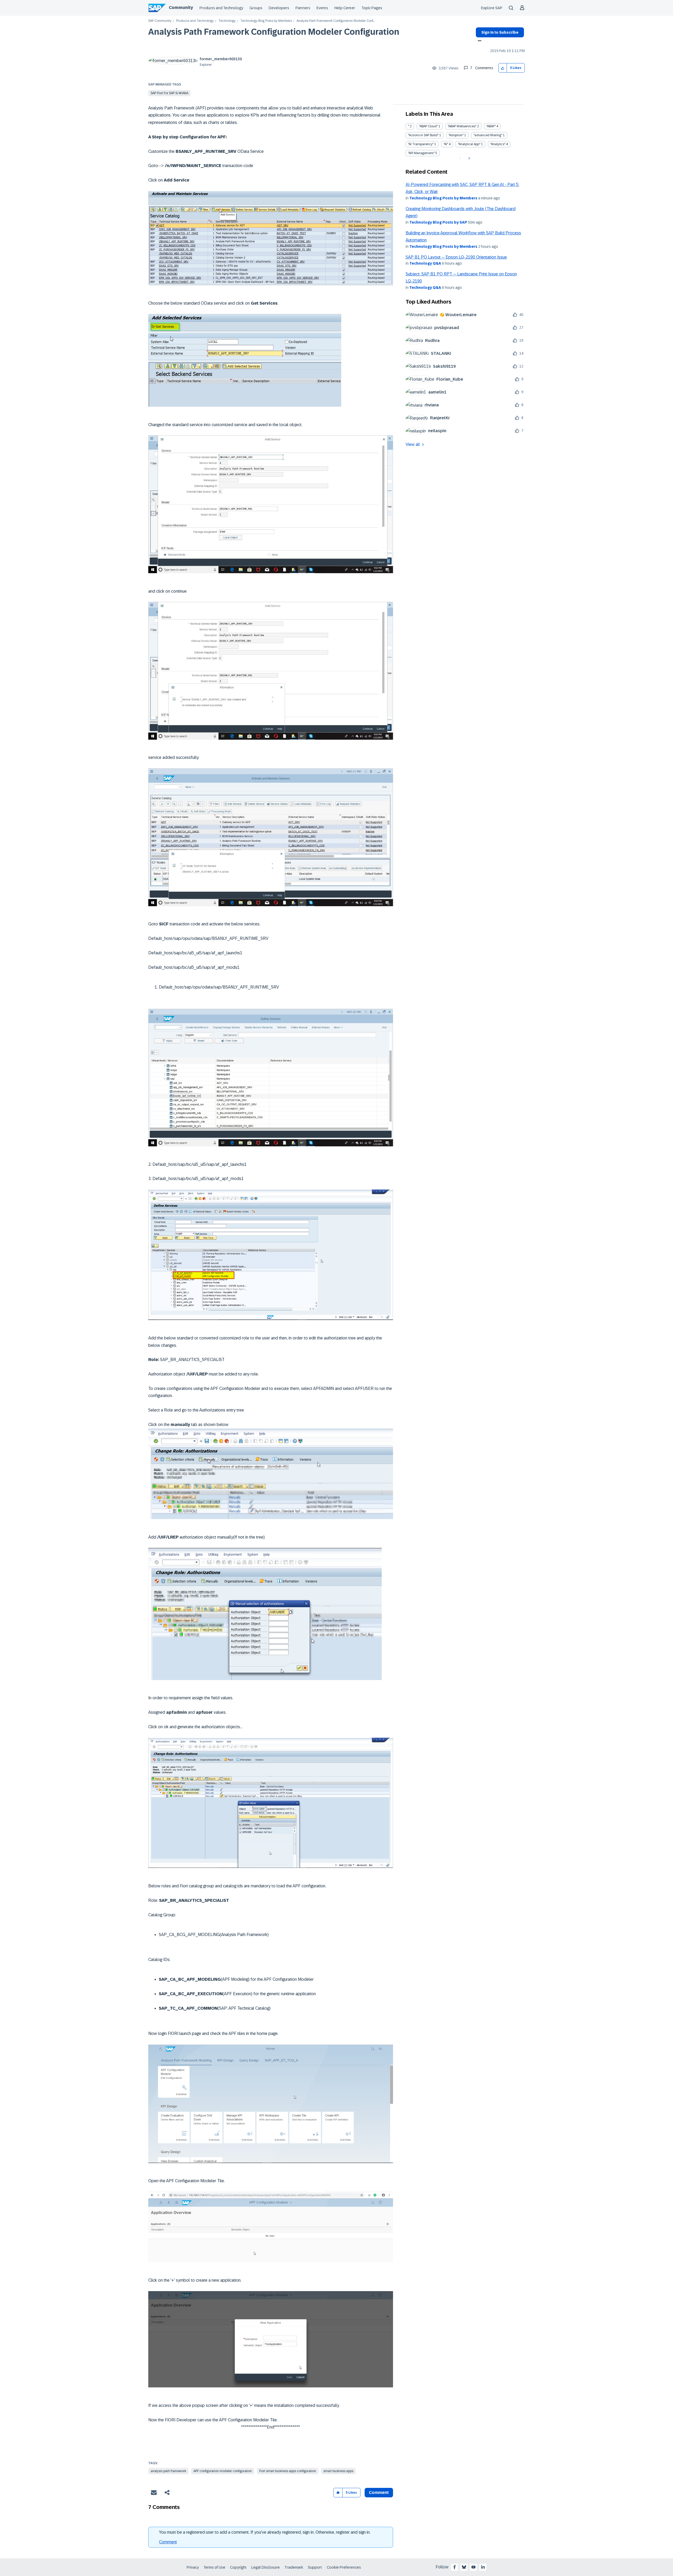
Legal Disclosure (266, 2567)
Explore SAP (492, 8)
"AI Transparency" (421, 144)
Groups (256, 8)
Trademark (294, 2567)
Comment (168, 2542)
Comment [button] (379, 2492)
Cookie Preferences (344, 2567)
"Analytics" (498, 144)
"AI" (446, 144)
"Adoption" (456, 135)
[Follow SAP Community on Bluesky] (464, 2567)
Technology (227, 21)
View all (413, 444)
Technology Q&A (425, 263)
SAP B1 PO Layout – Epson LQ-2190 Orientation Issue (456, 257)
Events (322, 8)
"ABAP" (491, 126)
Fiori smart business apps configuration (288, 2471)
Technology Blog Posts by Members (266, 21)
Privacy (193, 2567)
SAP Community (160, 21)
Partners (303, 8)
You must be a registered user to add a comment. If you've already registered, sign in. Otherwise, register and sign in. (265, 2532)
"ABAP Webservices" (462, 126)
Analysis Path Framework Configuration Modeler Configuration (274, 32)
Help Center (345, 8)
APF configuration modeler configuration (223, 2471)
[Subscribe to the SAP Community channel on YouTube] (473, 2567)
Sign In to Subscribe (500, 32)
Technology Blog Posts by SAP (438, 222)
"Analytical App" (469, 144)
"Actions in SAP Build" (423, 135)
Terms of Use (214, 2567)
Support (315, 2567)
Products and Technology (221, 8)
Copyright (238, 2567)
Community (181, 7)
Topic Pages (372, 8)
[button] (503, 68)
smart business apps (338, 2471)
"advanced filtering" (488, 135)
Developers (279, 8)
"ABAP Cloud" (428, 126)
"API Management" (421, 153)
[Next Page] (469, 158)
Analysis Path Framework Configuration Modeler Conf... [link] (336, 21)
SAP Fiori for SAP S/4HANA (169, 93)
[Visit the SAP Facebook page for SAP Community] (455, 2567)
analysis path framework (168, 2471)
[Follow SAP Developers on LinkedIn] (483, 2567)
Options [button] (479, 41)
